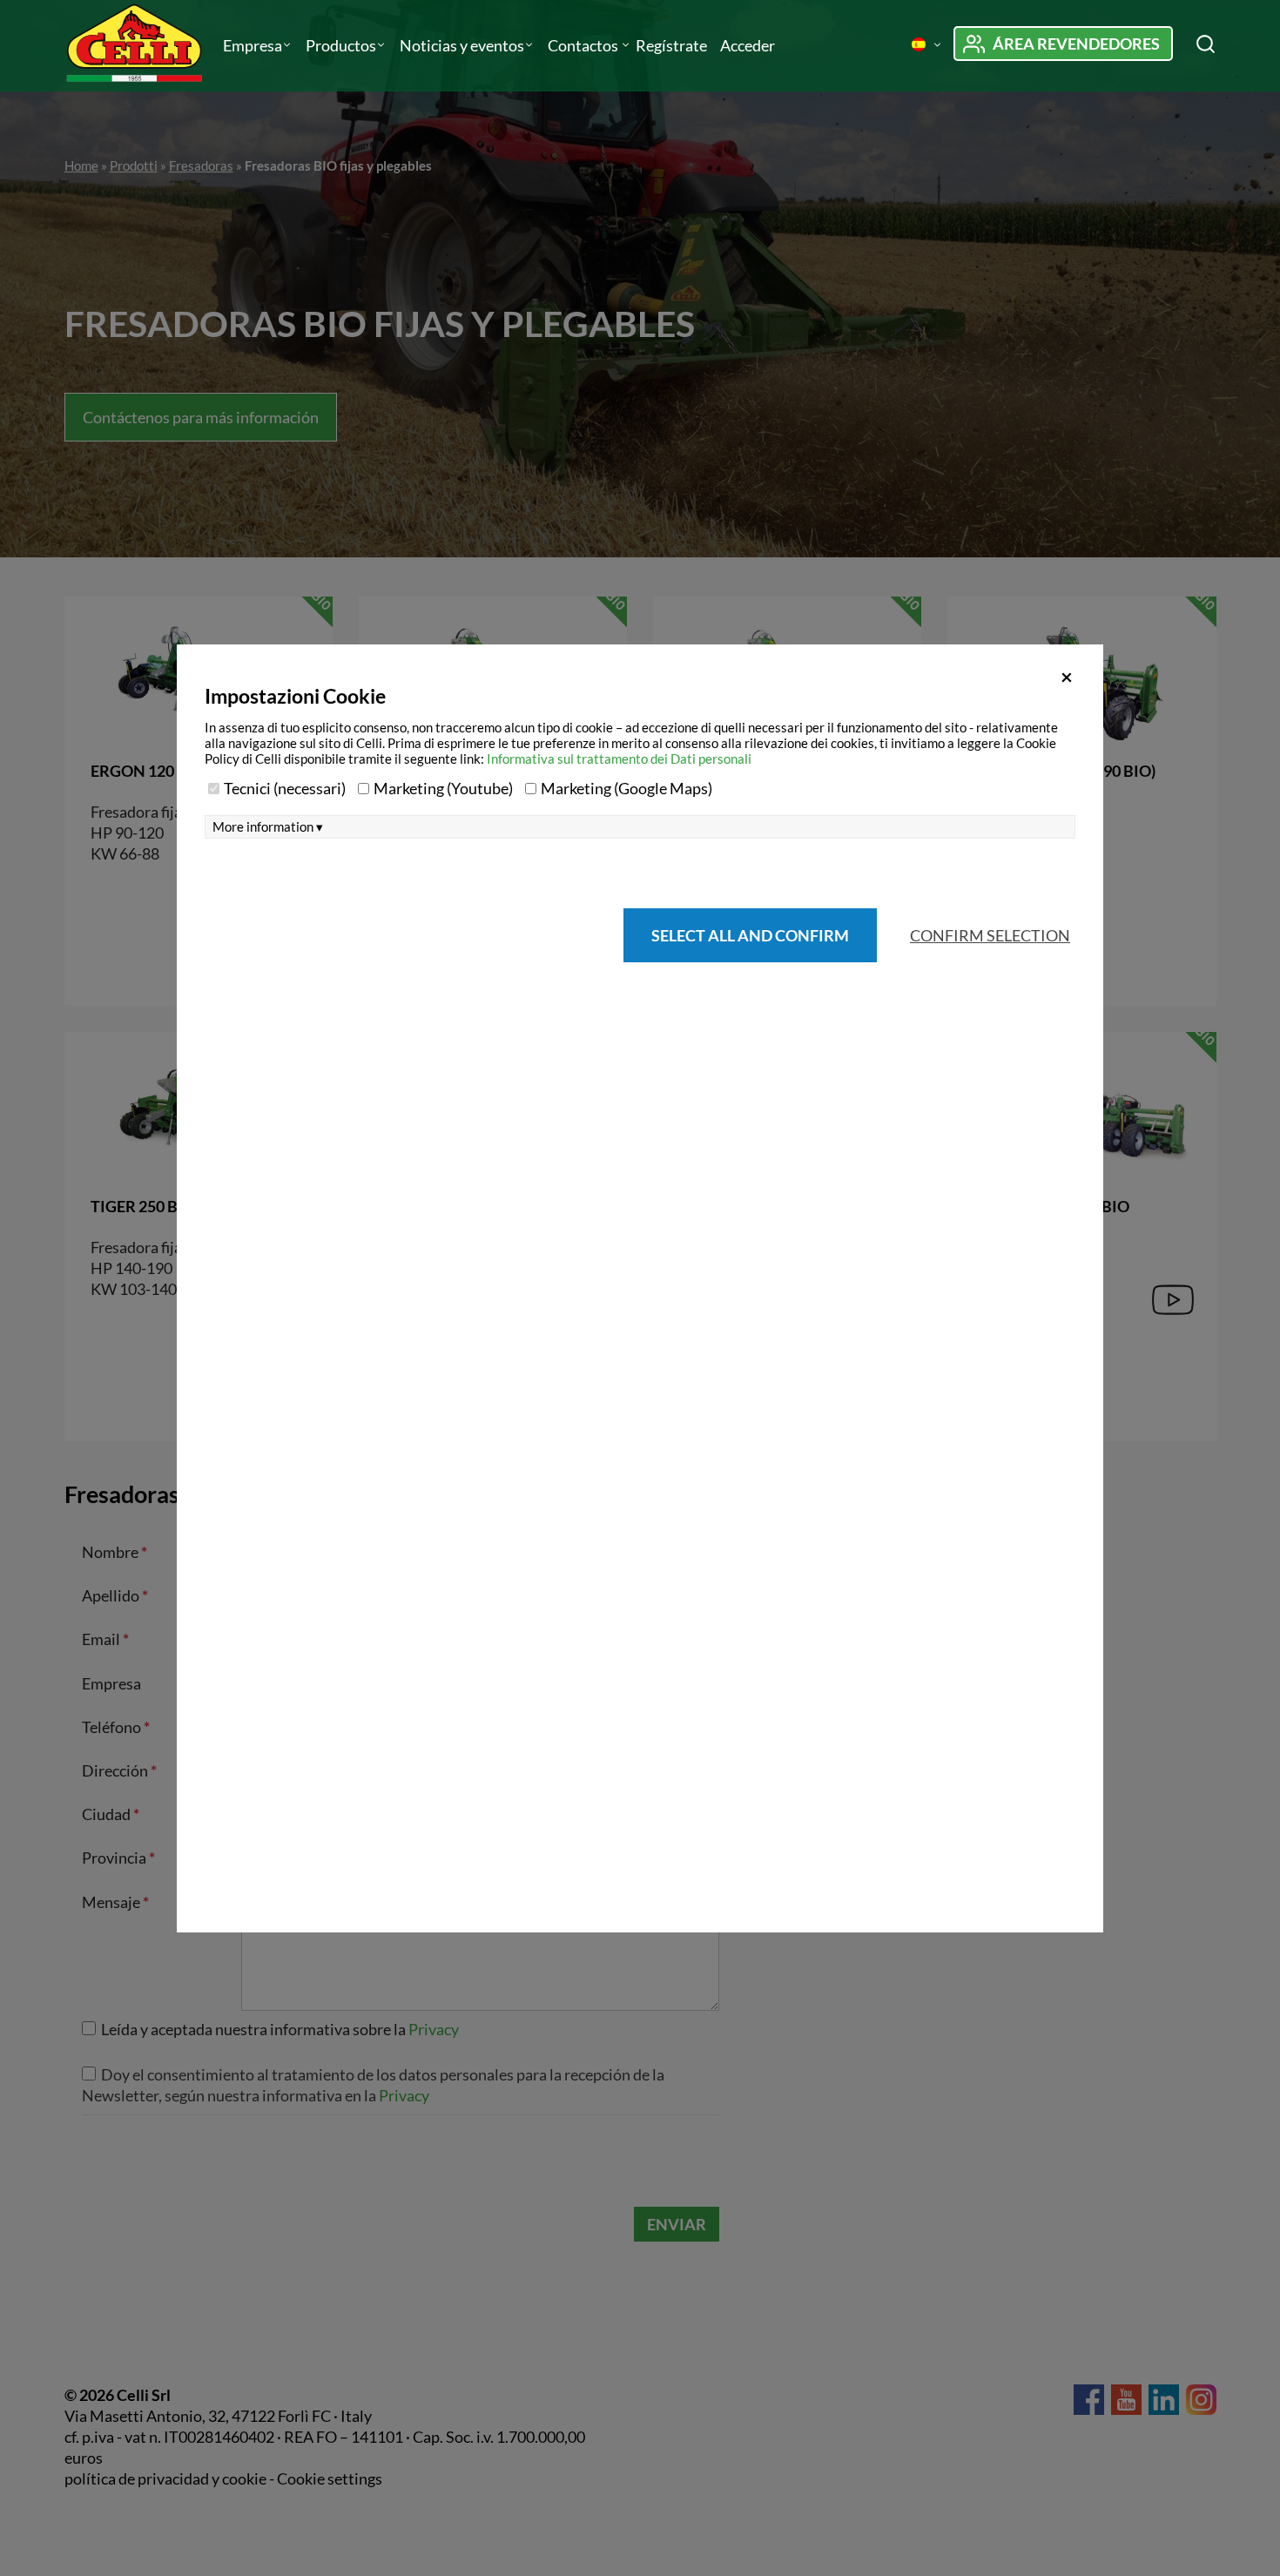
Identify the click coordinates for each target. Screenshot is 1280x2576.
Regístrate (671, 45)
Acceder (748, 45)
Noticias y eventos (462, 45)
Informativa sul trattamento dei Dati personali (619, 759)
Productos (341, 45)
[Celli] (136, 45)
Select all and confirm (750, 935)
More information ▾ (268, 827)
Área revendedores (1076, 44)
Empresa (253, 45)
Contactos (584, 45)
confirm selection (990, 935)
